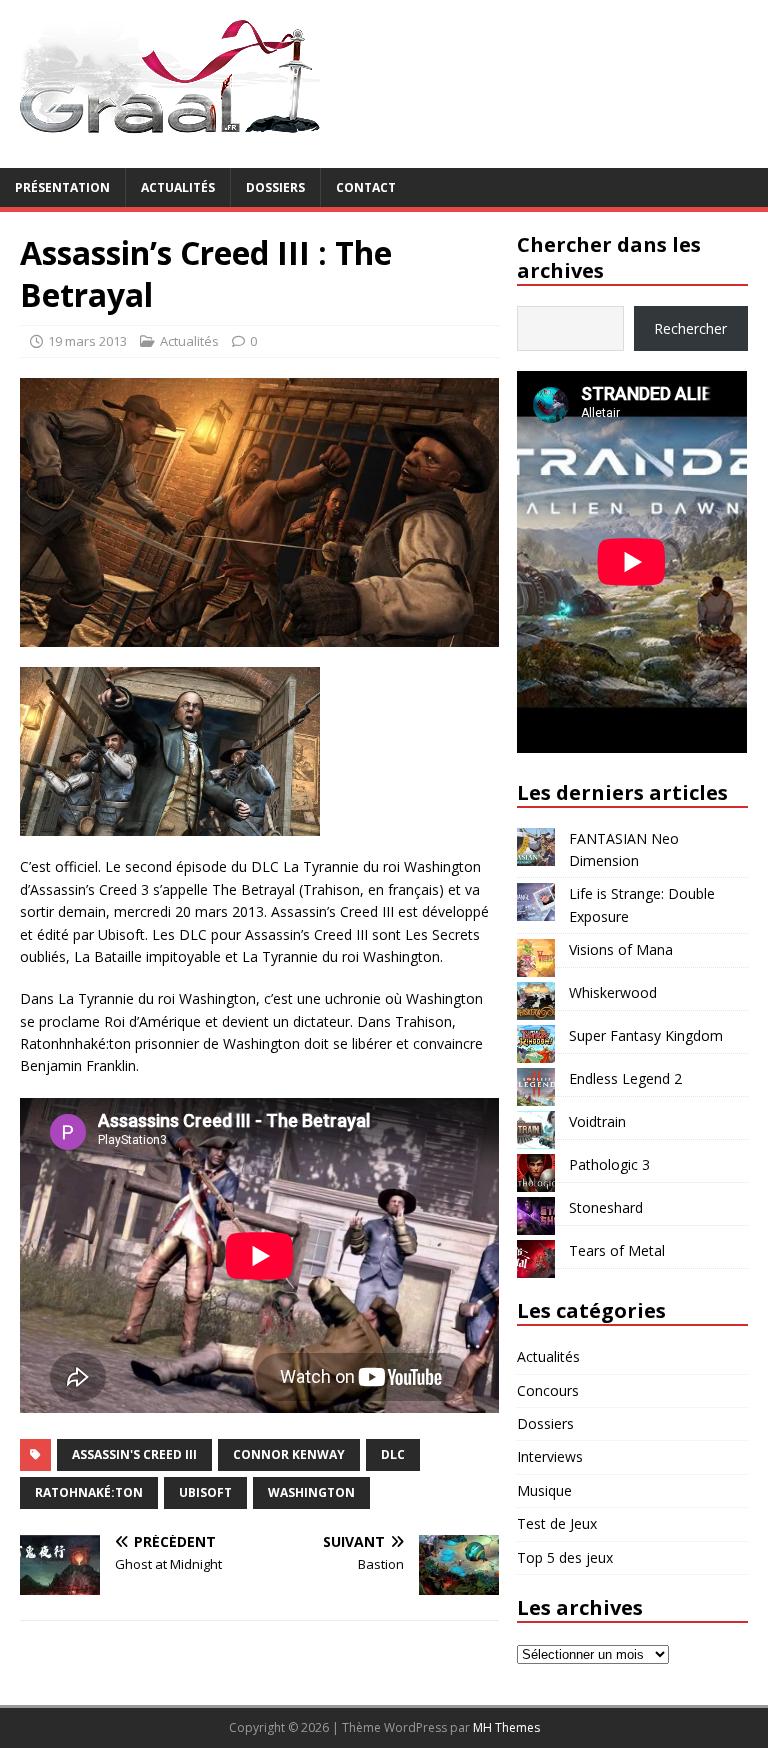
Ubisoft (205, 1492)
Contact (366, 187)
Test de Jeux (557, 1523)
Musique (544, 1490)
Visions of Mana (621, 949)
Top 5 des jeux (565, 1557)
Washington (311, 1492)
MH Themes (506, 1727)
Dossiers (275, 187)
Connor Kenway (289, 1454)
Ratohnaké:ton (89, 1492)
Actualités (178, 187)
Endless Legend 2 (625, 1078)
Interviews (550, 1456)
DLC (393, 1454)
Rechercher (690, 328)
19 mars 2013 (87, 341)
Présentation (62, 187)
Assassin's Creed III (134, 1454)
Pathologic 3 (609, 1164)
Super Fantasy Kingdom (646, 1035)
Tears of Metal (617, 1250)
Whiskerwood (613, 992)
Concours (548, 1390)
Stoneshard (606, 1207)
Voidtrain (597, 1121)
